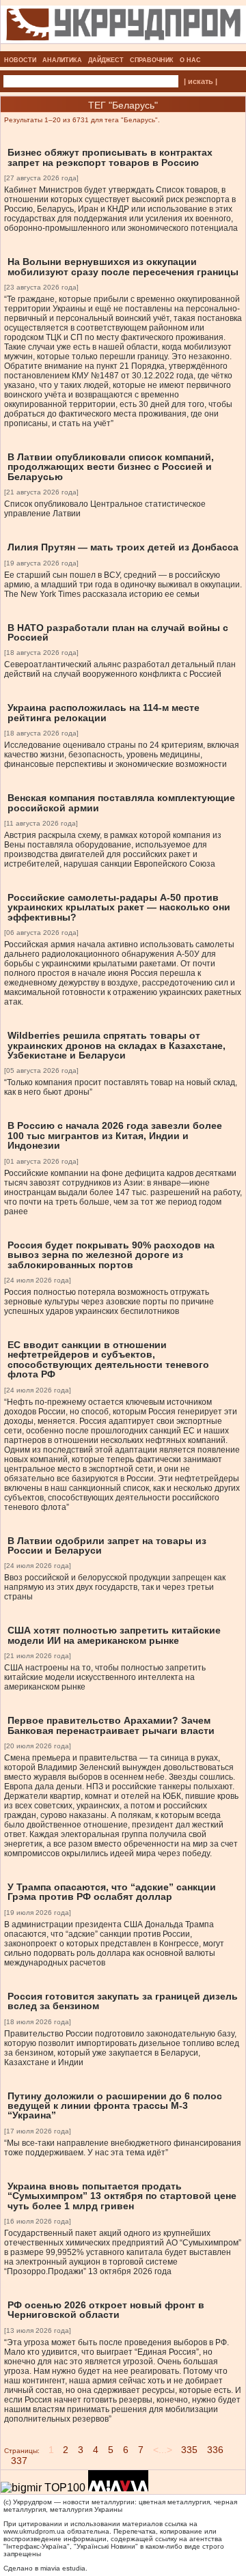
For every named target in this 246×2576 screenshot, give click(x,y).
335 (189, 2450)
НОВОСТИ (20, 60)
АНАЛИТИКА (62, 60)
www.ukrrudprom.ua (34, 2531)
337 (19, 2461)
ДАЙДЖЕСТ (106, 60)
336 (215, 2450)
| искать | (201, 81)
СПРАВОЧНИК (152, 60)
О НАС (190, 60)
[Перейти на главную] (123, 47)
